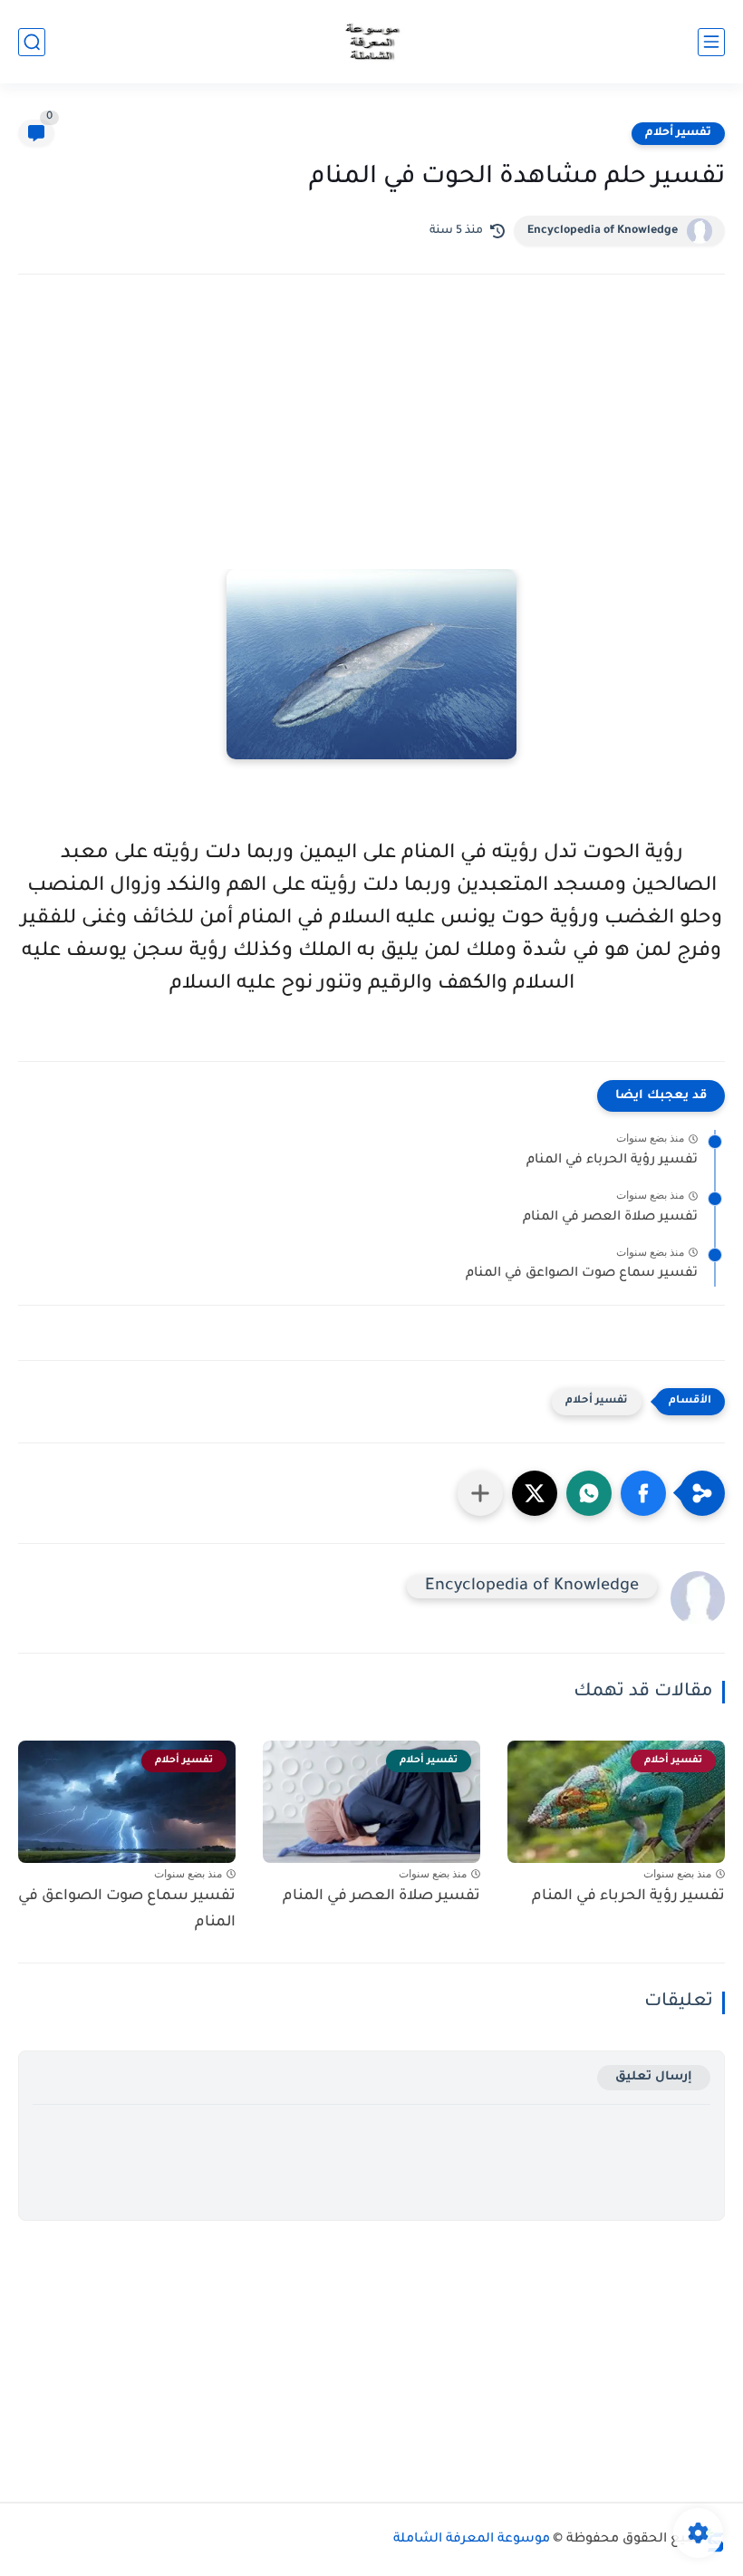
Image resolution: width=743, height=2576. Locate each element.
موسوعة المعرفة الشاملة (472, 2540)
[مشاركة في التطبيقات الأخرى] (480, 1493)
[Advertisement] (371, 447)
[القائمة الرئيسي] (711, 42)
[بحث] (32, 42)
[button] (643, 1493)
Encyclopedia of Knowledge (603, 231)
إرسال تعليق (654, 2077)
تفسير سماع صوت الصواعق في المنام (582, 1274)
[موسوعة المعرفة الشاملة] (372, 42)
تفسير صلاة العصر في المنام (610, 1218)
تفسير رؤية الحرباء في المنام (612, 1161)
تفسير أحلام (678, 133)
